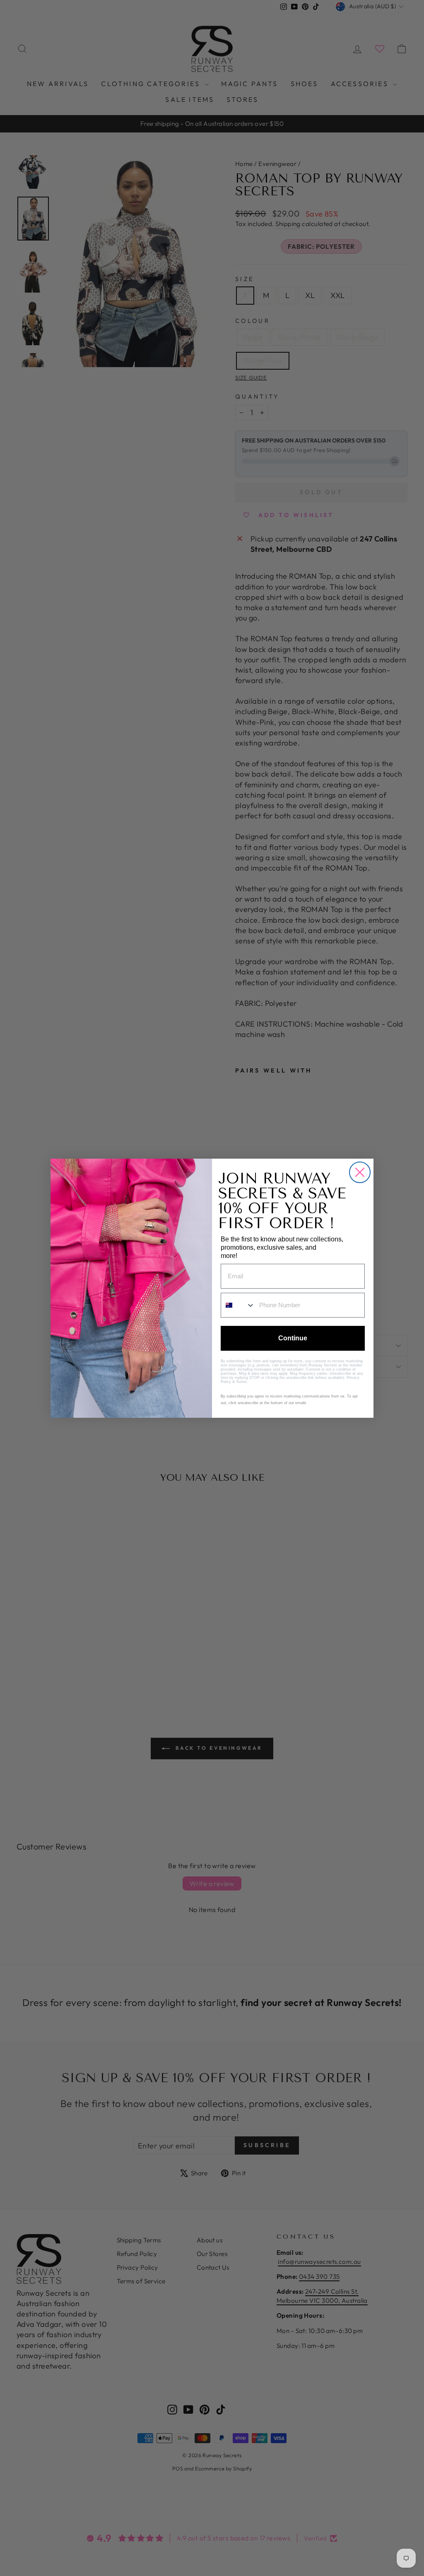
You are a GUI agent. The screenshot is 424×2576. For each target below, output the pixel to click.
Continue (293, 1338)
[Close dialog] (360, 1172)
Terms (241, 1382)
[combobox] (238, 1305)
